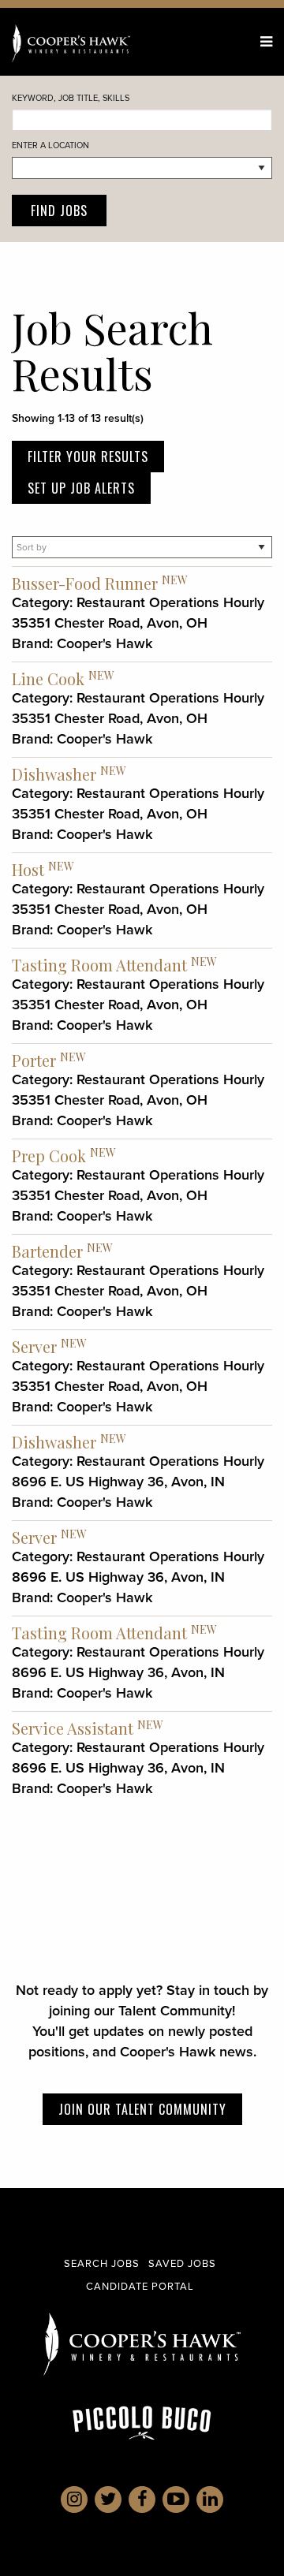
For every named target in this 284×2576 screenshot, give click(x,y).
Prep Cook (49, 1156)
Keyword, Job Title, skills (71, 98)
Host (28, 869)
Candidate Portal (140, 2286)
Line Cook (48, 678)
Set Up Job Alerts (81, 488)
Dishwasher (54, 774)
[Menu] (266, 42)
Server (34, 1346)
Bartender (47, 1251)
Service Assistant (73, 1728)
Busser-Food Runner (85, 583)
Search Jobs (102, 2263)
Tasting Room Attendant (99, 965)
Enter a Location (50, 145)
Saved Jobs (182, 2263)
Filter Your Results (88, 457)
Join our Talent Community (142, 2109)
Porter (34, 1060)
